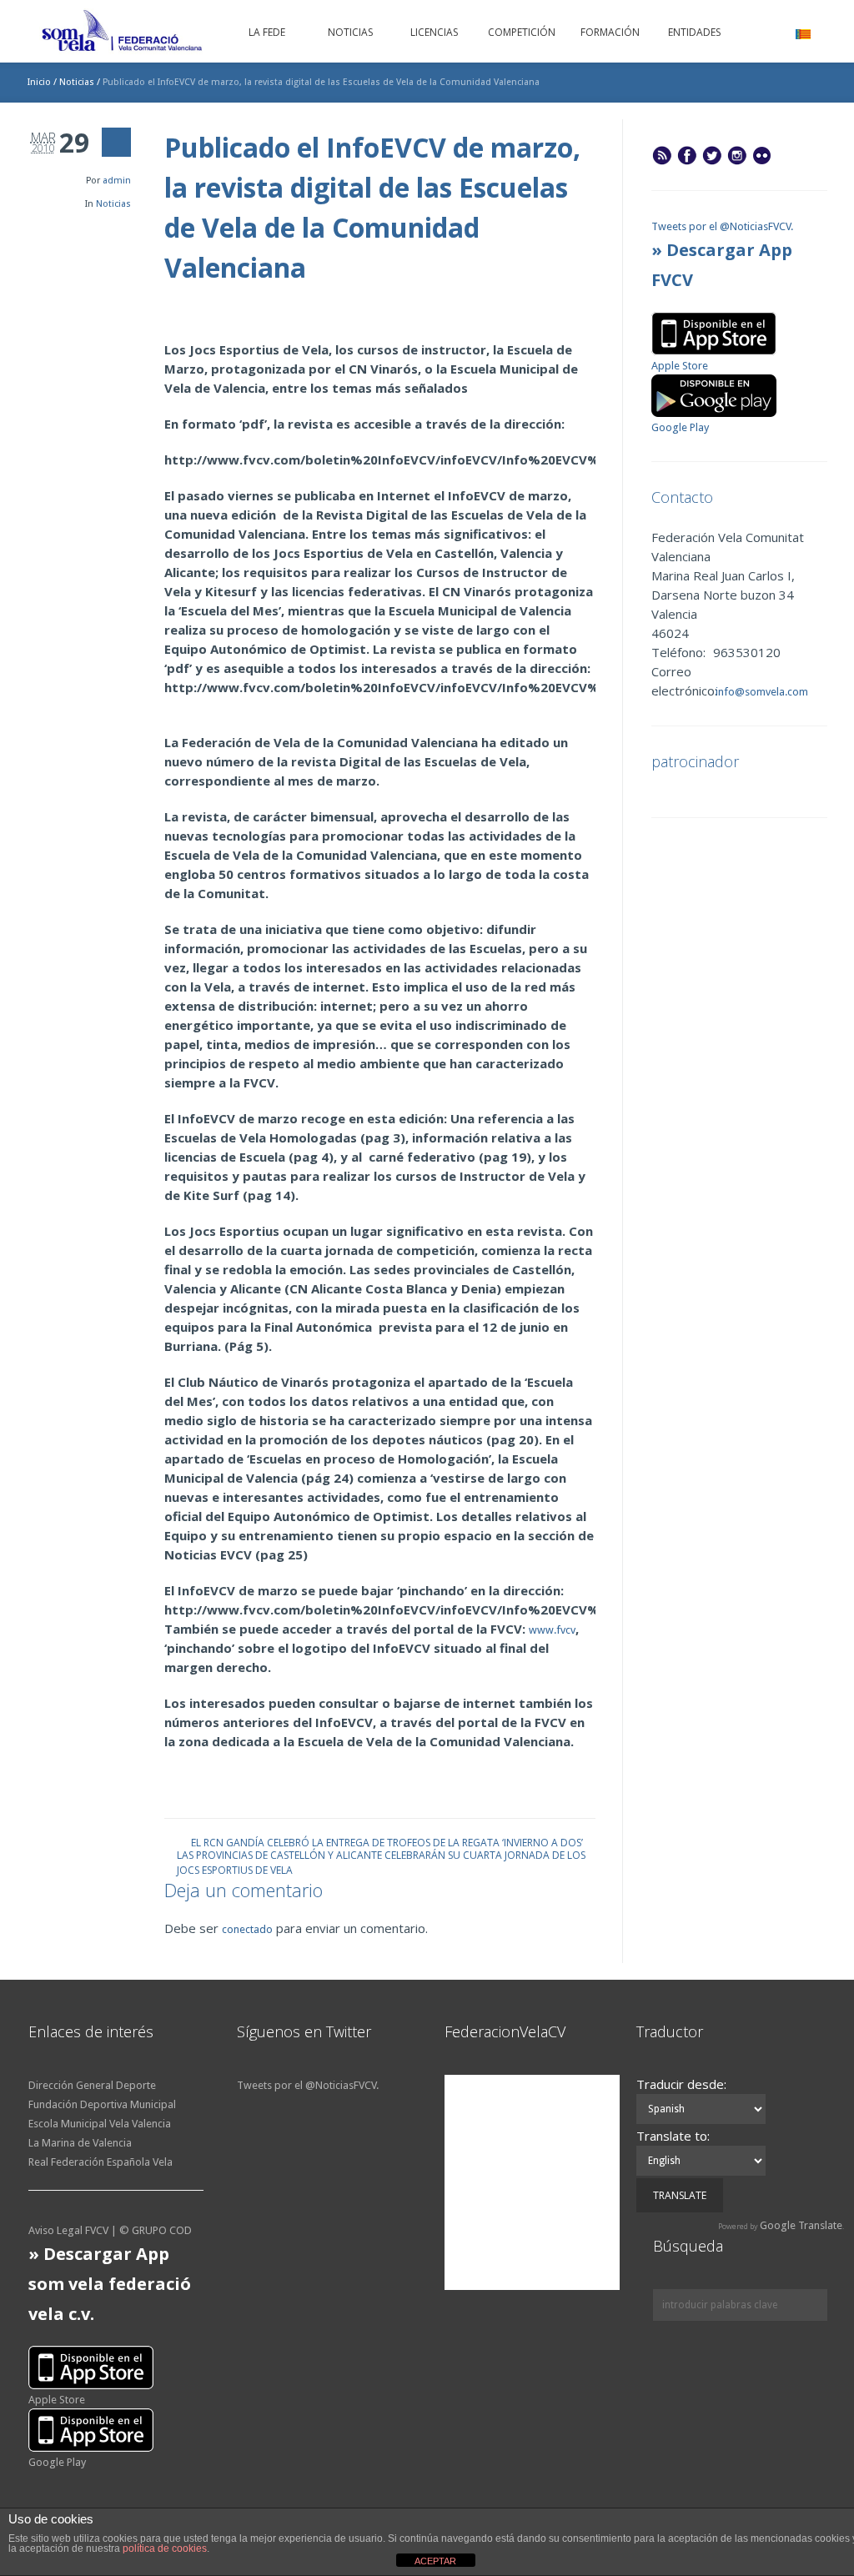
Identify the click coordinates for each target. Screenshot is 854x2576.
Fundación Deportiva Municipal (102, 2104)
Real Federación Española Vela (100, 2162)
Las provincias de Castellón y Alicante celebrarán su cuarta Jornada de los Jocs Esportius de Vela (381, 1854)
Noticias (77, 82)
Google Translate (801, 2225)
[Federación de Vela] (123, 33)
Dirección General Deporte (92, 2085)
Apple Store (680, 366)
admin (117, 181)
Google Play (680, 427)
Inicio (39, 82)
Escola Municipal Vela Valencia (100, 2124)
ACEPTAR (435, 2561)
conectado (247, 1929)
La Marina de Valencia (80, 2143)
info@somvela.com (761, 692)
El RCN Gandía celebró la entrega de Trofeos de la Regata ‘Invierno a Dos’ (387, 1842)
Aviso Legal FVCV (68, 2230)
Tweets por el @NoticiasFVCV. (722, 226)
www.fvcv (552, 1630)
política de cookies (165, 2548)
